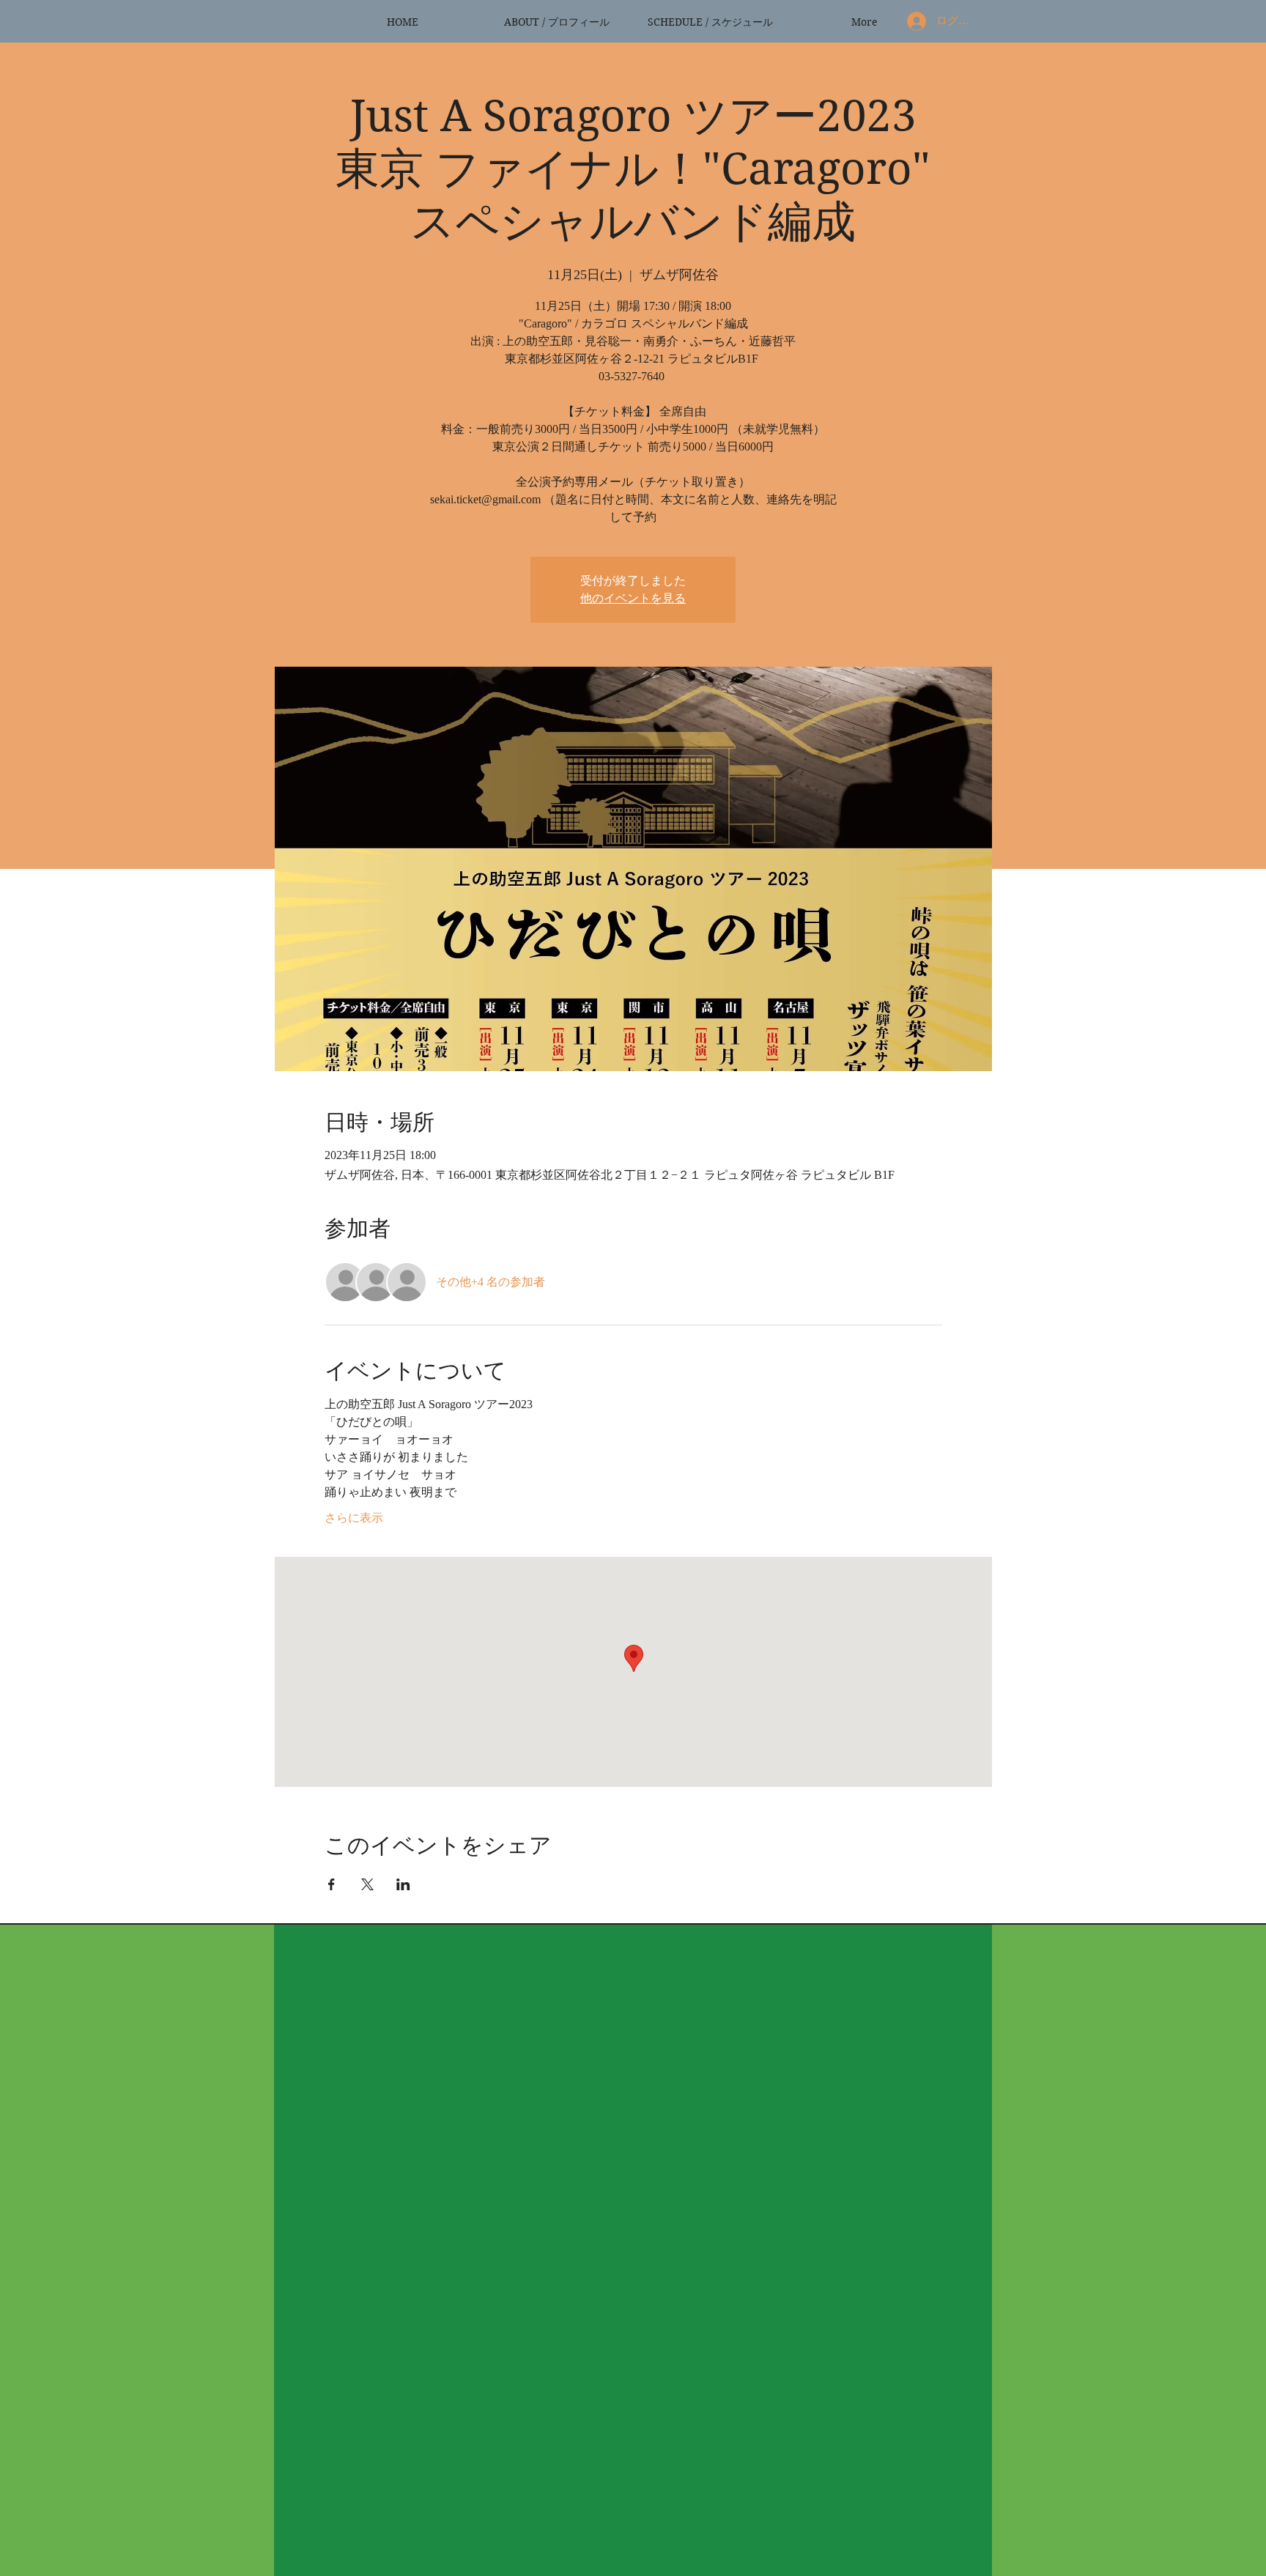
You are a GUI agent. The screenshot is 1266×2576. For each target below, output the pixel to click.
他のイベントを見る (633, 598)
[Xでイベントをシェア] (367, 1884)
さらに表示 (354, 1518)
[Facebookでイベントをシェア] (332, 1884)
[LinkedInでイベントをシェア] (403, 1884)
